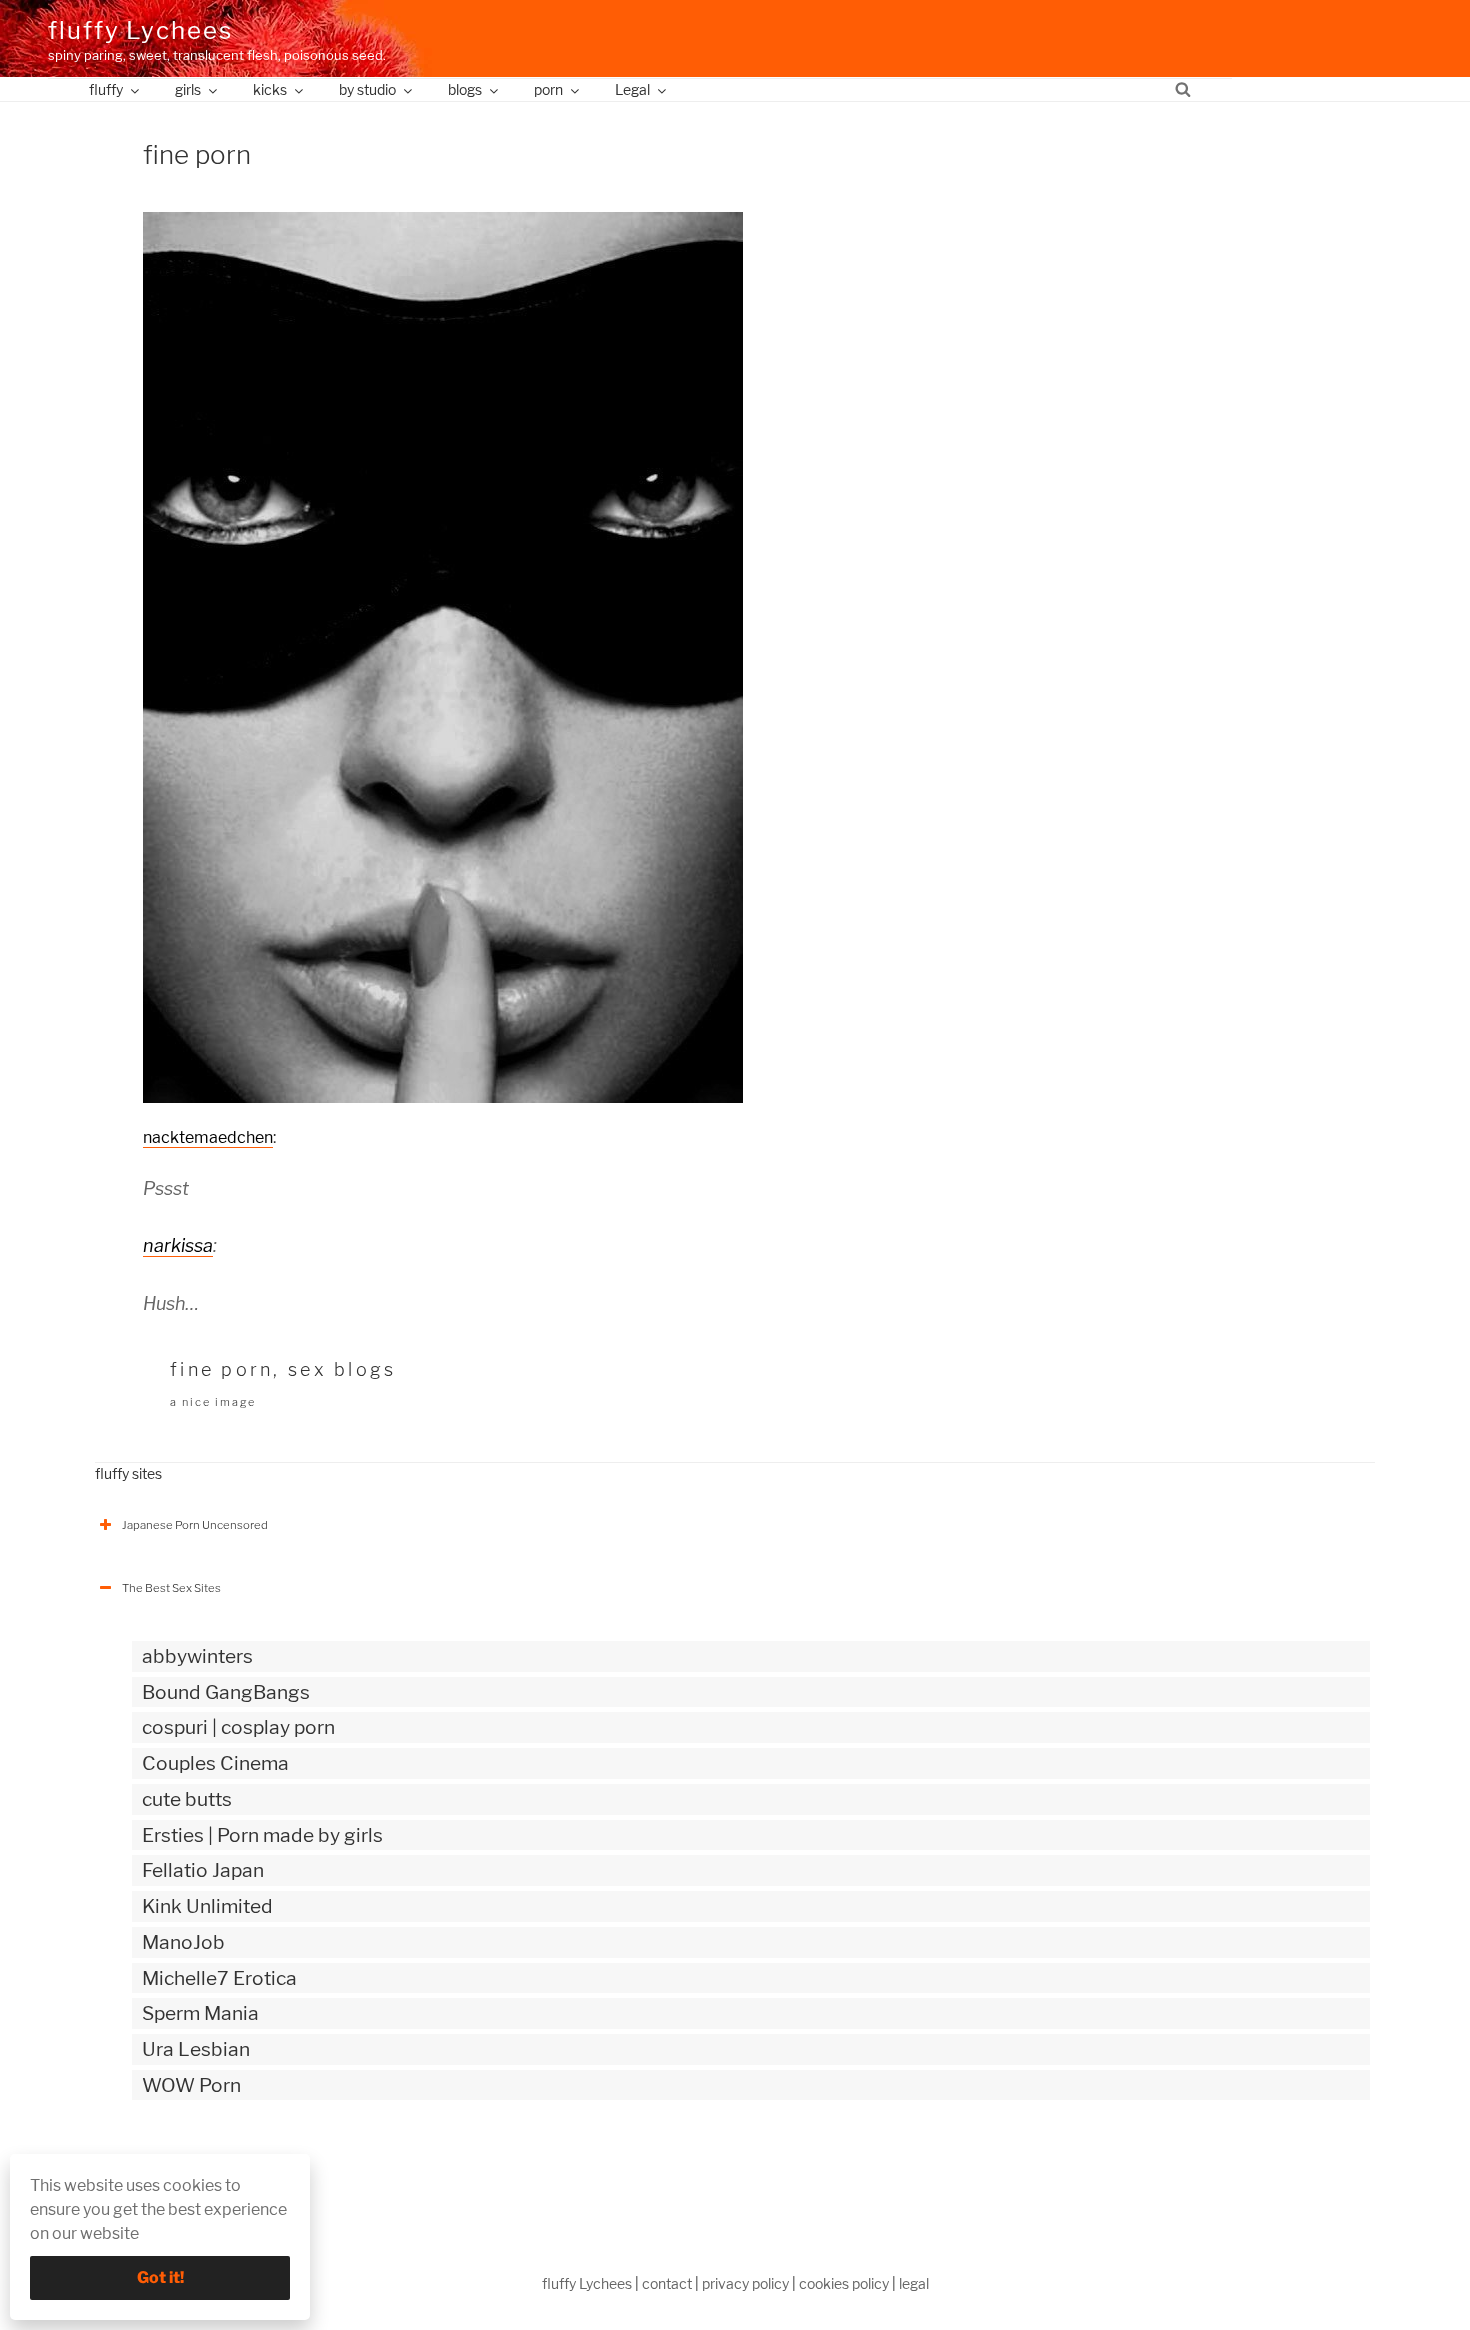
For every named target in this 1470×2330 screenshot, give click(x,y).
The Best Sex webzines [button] (183, 2168)
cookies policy (844, 2283)
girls (188, 89)
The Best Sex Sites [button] (171, 1588)
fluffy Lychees (140, 30)
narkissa (178, 1245)
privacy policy (745, 2283)
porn (548, 89)
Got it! (160, 2277)
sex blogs (342, 1369)
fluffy (106, 89)
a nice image (213, 1402)
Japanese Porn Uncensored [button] (195, 1525)
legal (914, 2283)
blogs (465, 89)
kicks (270, 89)
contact (667, 2283)
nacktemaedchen (208, 1137)
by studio (367, 89)
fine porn (221, 1369)
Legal (632, 89)
